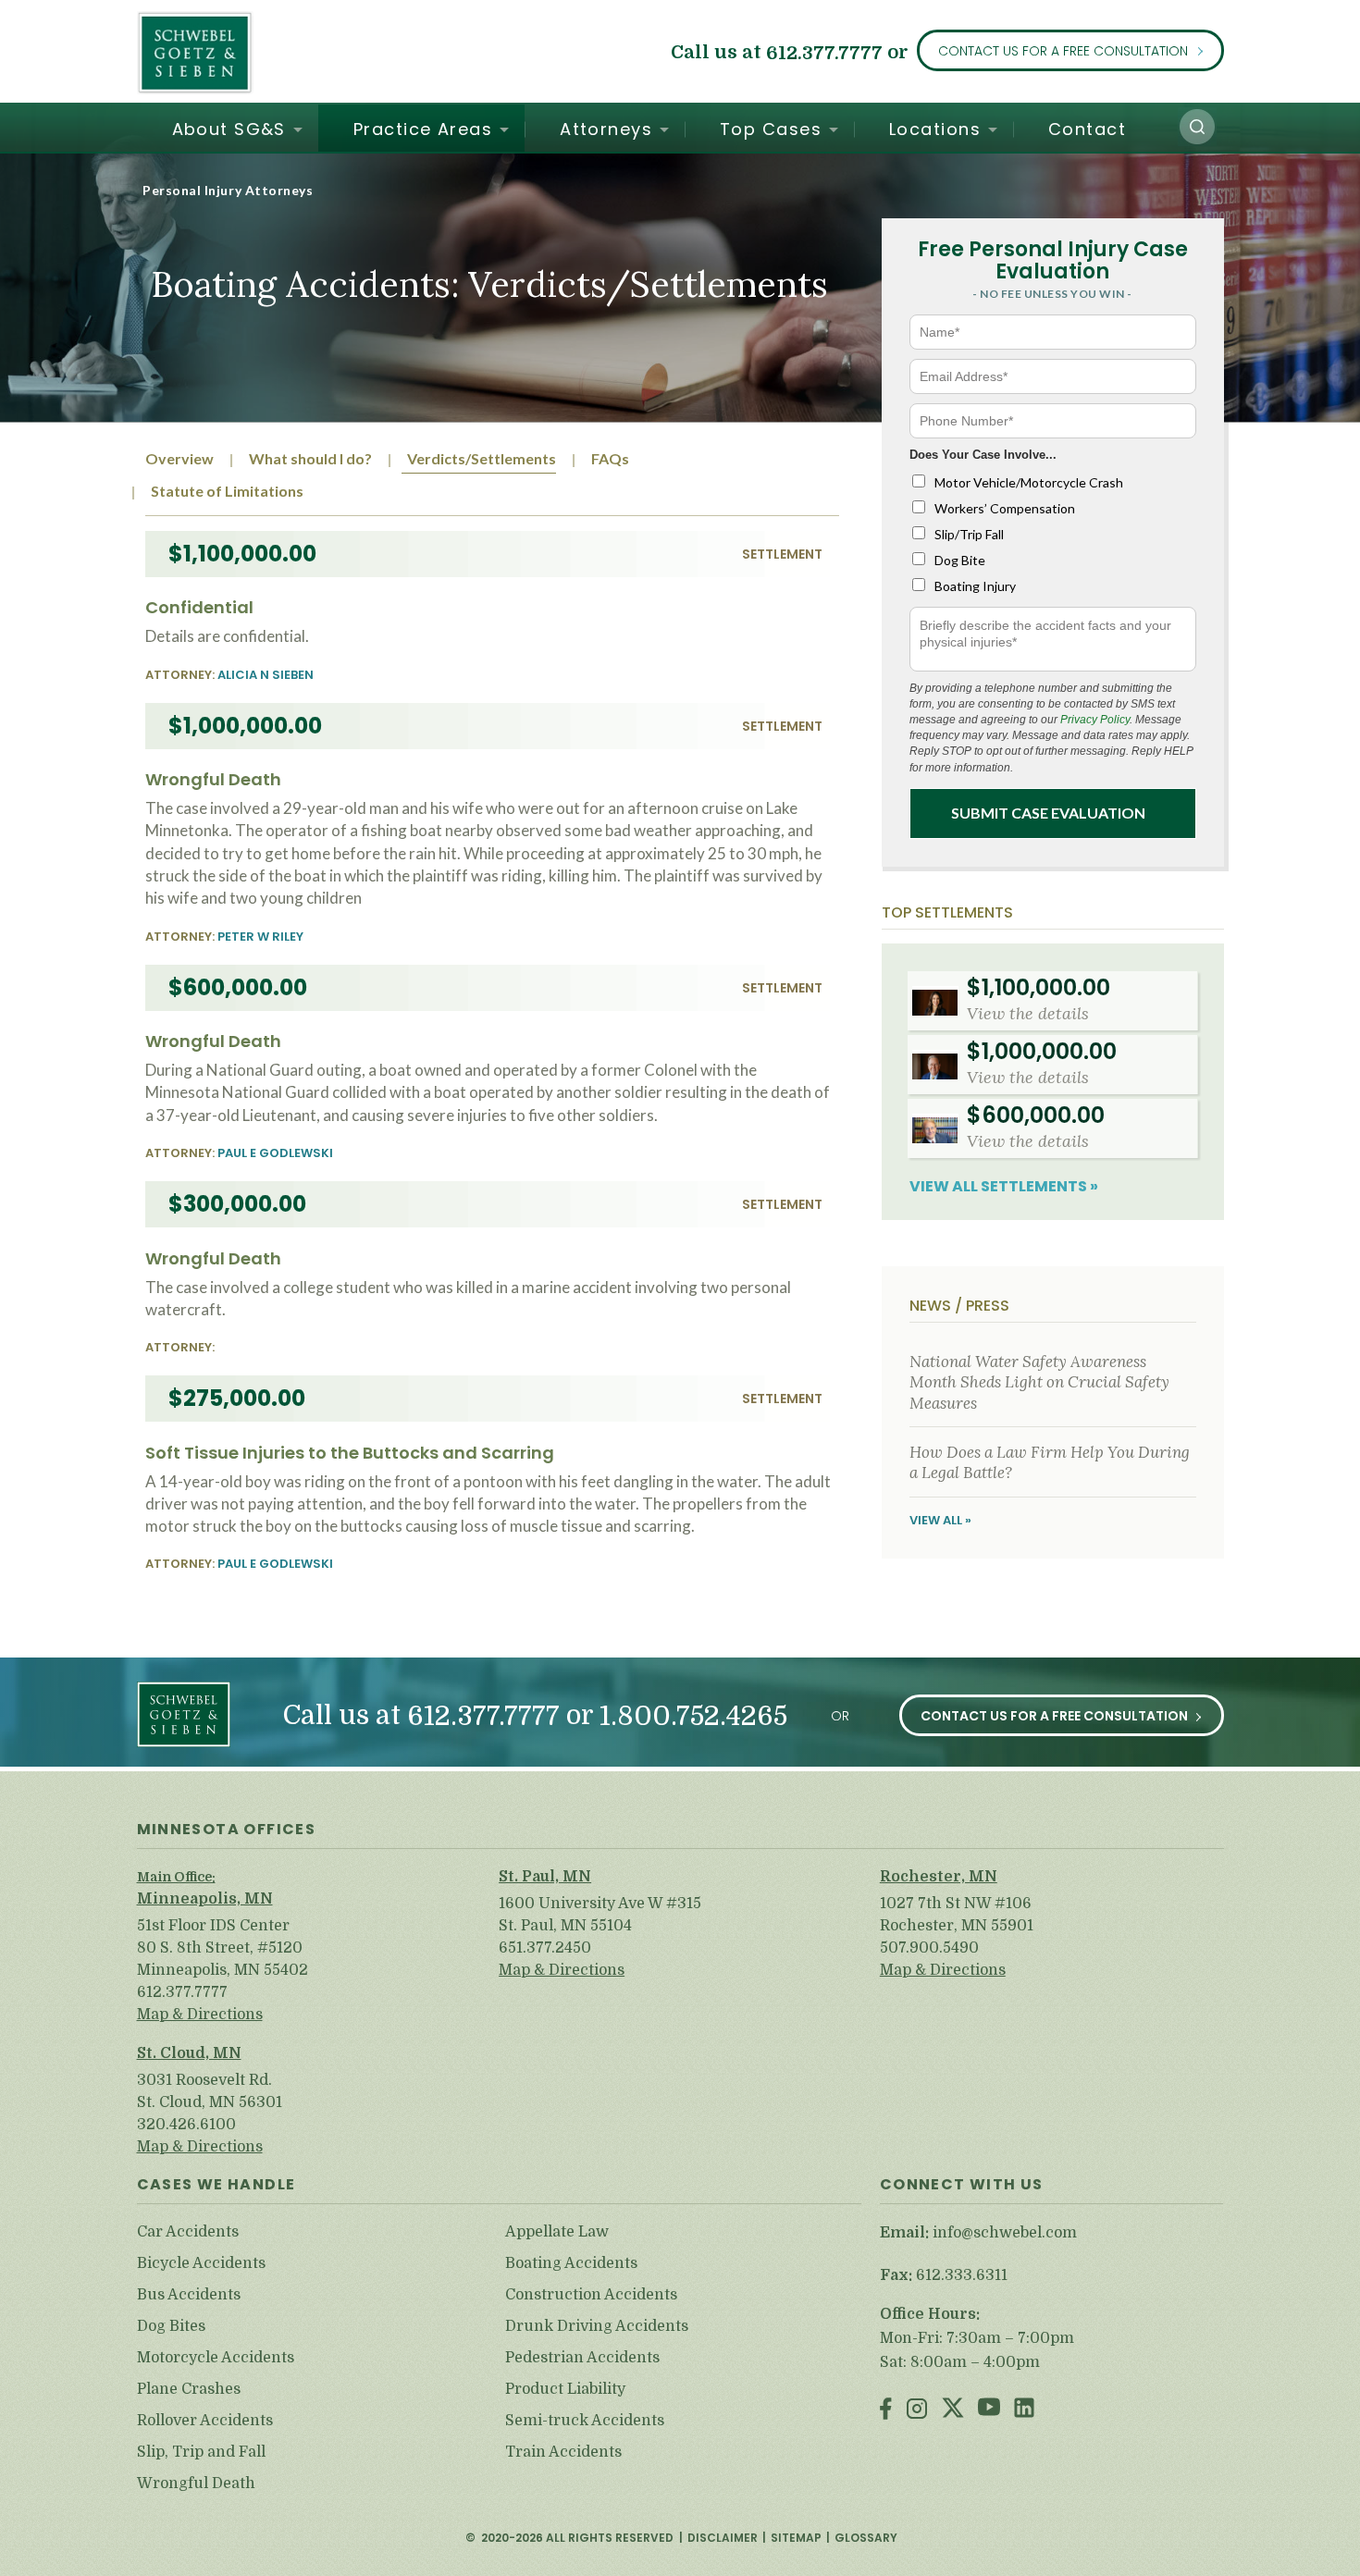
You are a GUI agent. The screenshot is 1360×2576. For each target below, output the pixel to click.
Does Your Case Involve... (983, 455)
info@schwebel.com (1005, 2233)
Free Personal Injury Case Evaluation (1053, 260)
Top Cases (771, 129)
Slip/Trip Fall (969, 534)
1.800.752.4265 (693, 1717)
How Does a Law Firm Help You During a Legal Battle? (1050, 1462)
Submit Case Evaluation (1048, 813)
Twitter (953, 2410)
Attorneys (606, 129)
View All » (940, 1520)
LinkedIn (1024, 2410)
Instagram (917, 2410)
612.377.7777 (824, 52)
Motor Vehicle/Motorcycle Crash (1029, 482)
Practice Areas (423, 129)
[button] (1197, 127)
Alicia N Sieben (266, 675)
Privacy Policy (1095, 720)
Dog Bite (960, 560)
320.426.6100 (186, 2125)
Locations (935, 129)
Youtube (989, 2410)
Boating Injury (975, 586)
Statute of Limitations (227, 491)
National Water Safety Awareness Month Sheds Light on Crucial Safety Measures (1039, 1382)
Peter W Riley (260, 937)
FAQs (610, 458)
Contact (1087, 129)
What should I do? (310, 458)
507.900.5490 (929, 1948)
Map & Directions (200, 2015)
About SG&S (229, 129)
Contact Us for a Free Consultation (1063, 51)
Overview (179, 458)
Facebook (886, 2410)
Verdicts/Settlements (482, 458)
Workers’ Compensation (1005, 508)
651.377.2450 (545, 1948)
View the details (1028, 1013)
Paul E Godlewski (275, 1153)
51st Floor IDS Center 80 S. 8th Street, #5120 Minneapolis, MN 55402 (223, 1948)
